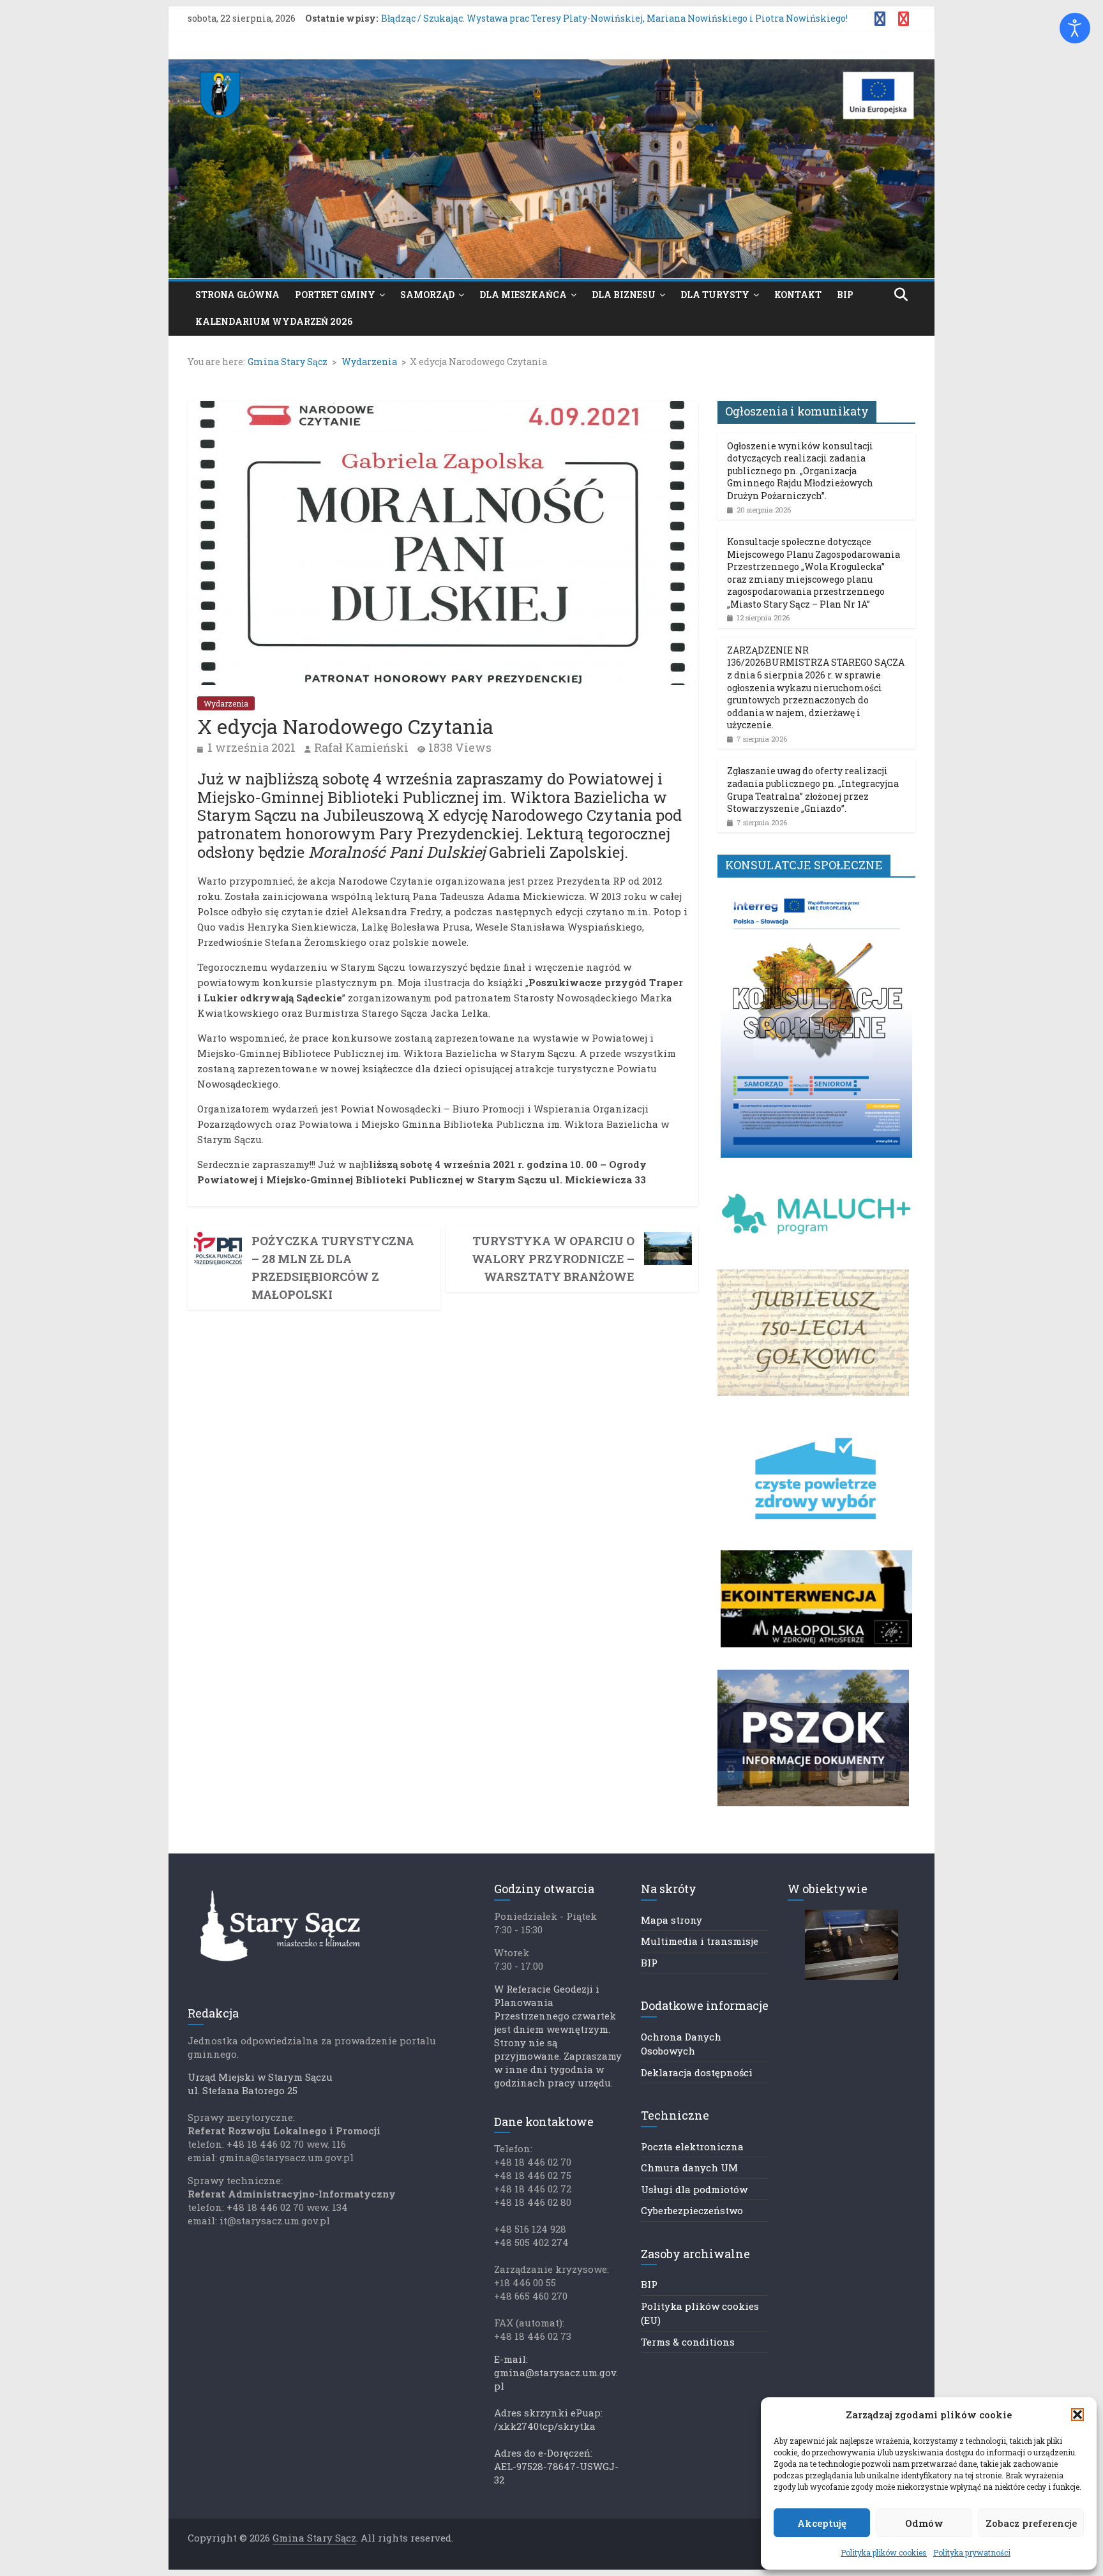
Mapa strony (672, 1920)
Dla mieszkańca (523, 295)
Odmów (924, 2523)
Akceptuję (822, 2523)
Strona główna (237, 295)
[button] (1077, 2415)
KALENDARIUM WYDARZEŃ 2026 (274, 321)
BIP (845, 295)
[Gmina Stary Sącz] (551, 67)
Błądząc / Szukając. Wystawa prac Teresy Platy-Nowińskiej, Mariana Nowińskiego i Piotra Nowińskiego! (614, 22)
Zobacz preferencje (1031, 2523)
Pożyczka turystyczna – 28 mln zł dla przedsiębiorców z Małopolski (333, 1268)
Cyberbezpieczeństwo (692, 2210)
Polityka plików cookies (884, 2552)
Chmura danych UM (689, 2168)
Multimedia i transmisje (700, 1941)
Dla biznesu (624, 295)
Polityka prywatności (972, 2552)
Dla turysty (715, 295)
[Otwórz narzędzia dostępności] (1075, 28)
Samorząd (427, 295)
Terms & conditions (688, 2342)
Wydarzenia (226, 703)
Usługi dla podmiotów (694, 2189)
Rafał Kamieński (361, 747)
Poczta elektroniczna (692, 2146)
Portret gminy (335, 295)
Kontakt (798, 295)
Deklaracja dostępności (697, 2072)
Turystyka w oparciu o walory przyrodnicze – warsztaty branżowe (553, 1259)
